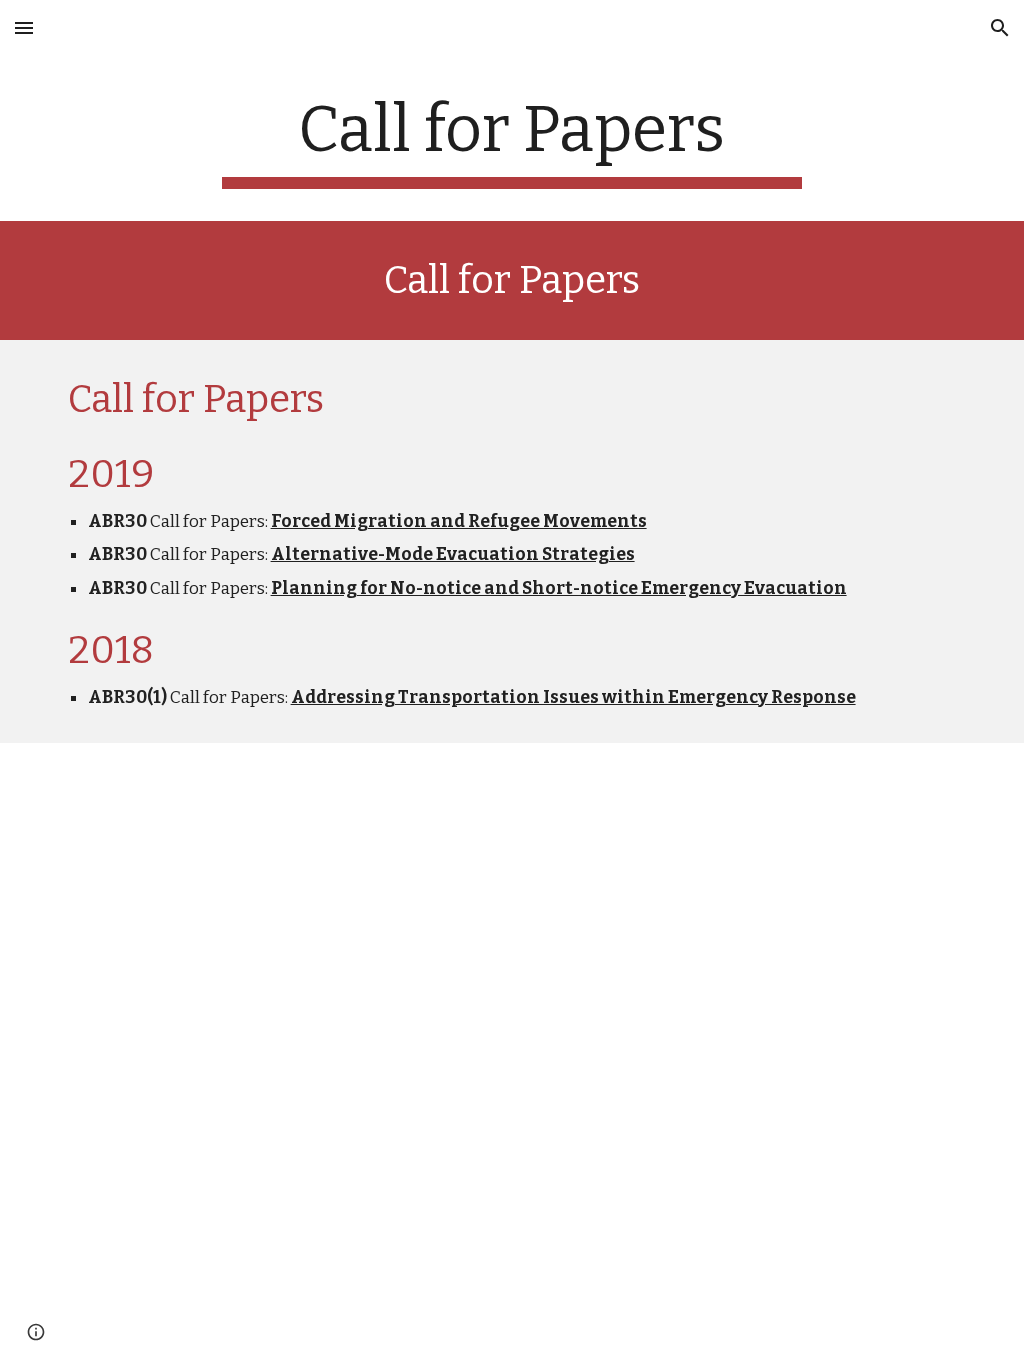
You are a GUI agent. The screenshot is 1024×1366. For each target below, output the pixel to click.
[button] (24, 27)
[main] (511, 140)
